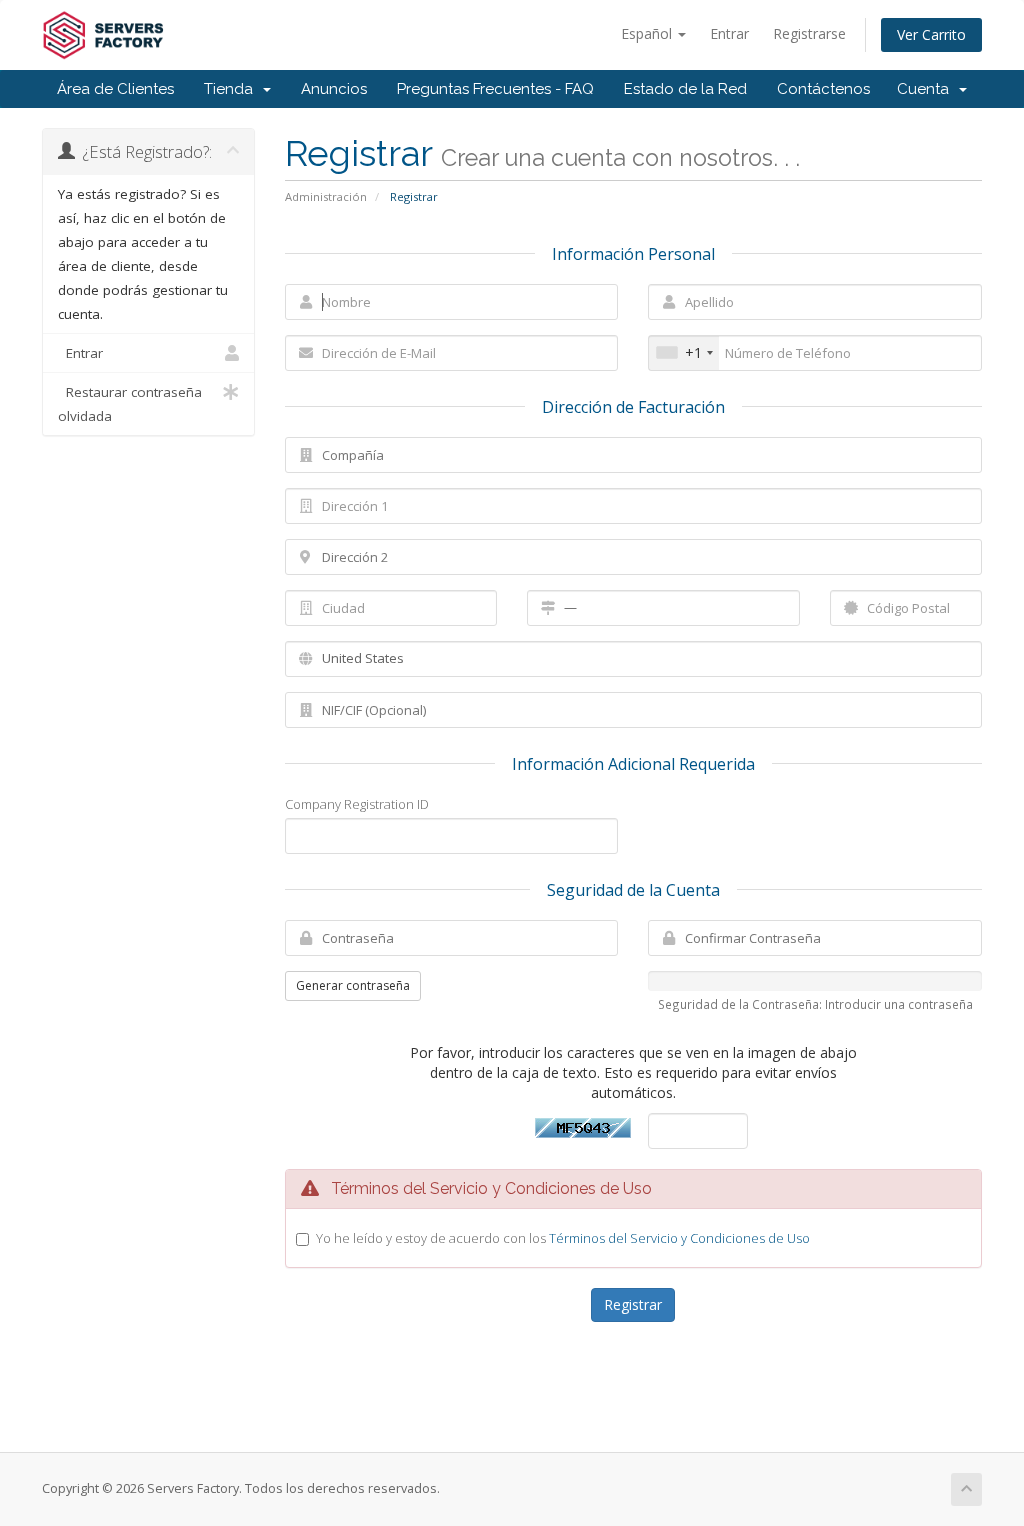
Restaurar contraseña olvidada (130, 404)
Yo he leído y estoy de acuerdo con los (563, 1238)
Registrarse (809, 33)
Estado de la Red (685, 89)
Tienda (232, 89)
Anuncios (334, 89)
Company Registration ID (357, 804)
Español (648, 33)
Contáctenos (823, 89)
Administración (326, 196)
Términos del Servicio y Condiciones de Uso (679, 1238)
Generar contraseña (353, 985)
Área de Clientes (115, 89)
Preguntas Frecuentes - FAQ (495, 89)
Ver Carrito (931, 34)
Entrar (729, 33)
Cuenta (927, 89)
